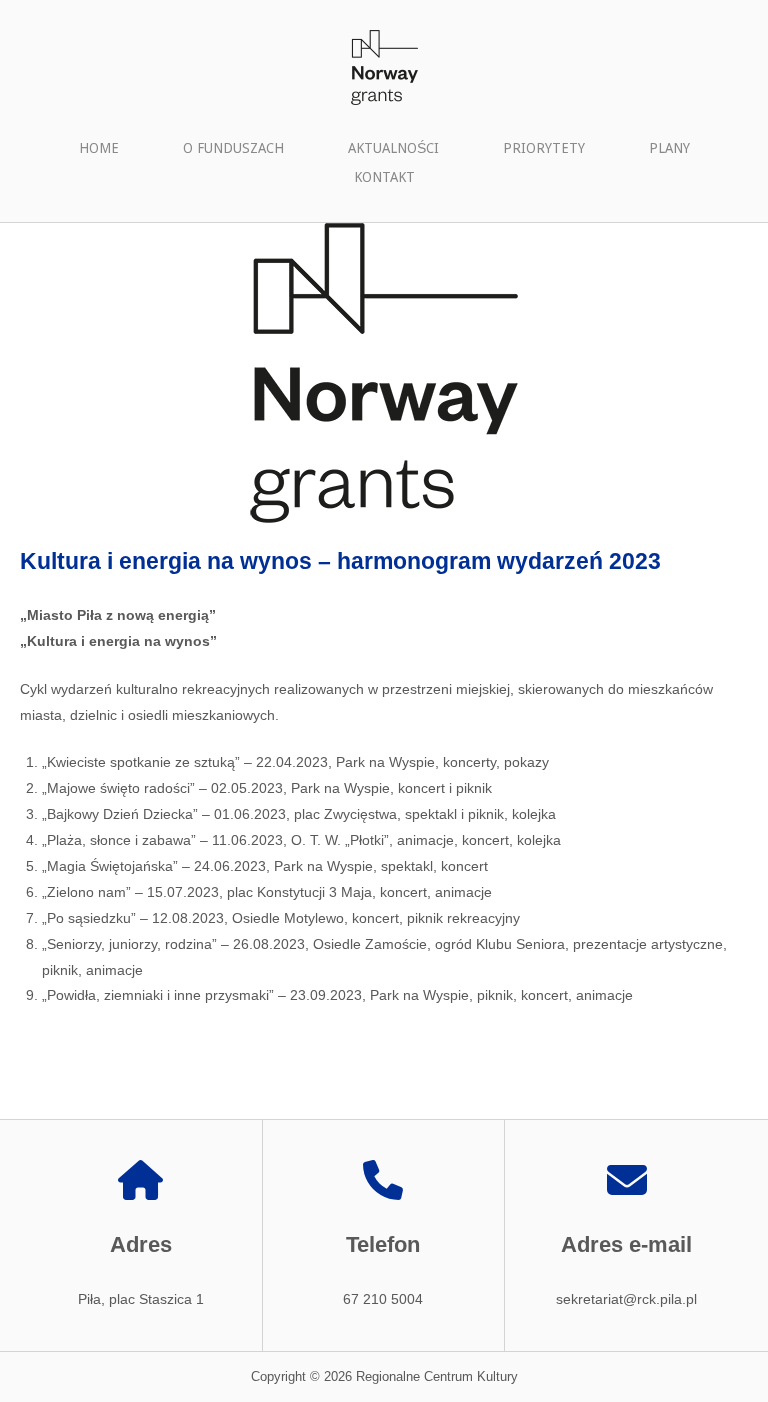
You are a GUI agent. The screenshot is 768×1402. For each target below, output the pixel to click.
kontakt (384, 177)
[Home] (384, 66)
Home (99, 148)
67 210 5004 (383, 1299)
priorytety (544, 148)
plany (669, 148)
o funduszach (233, 148)
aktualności (393, 148)
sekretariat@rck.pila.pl (626, 1299)
